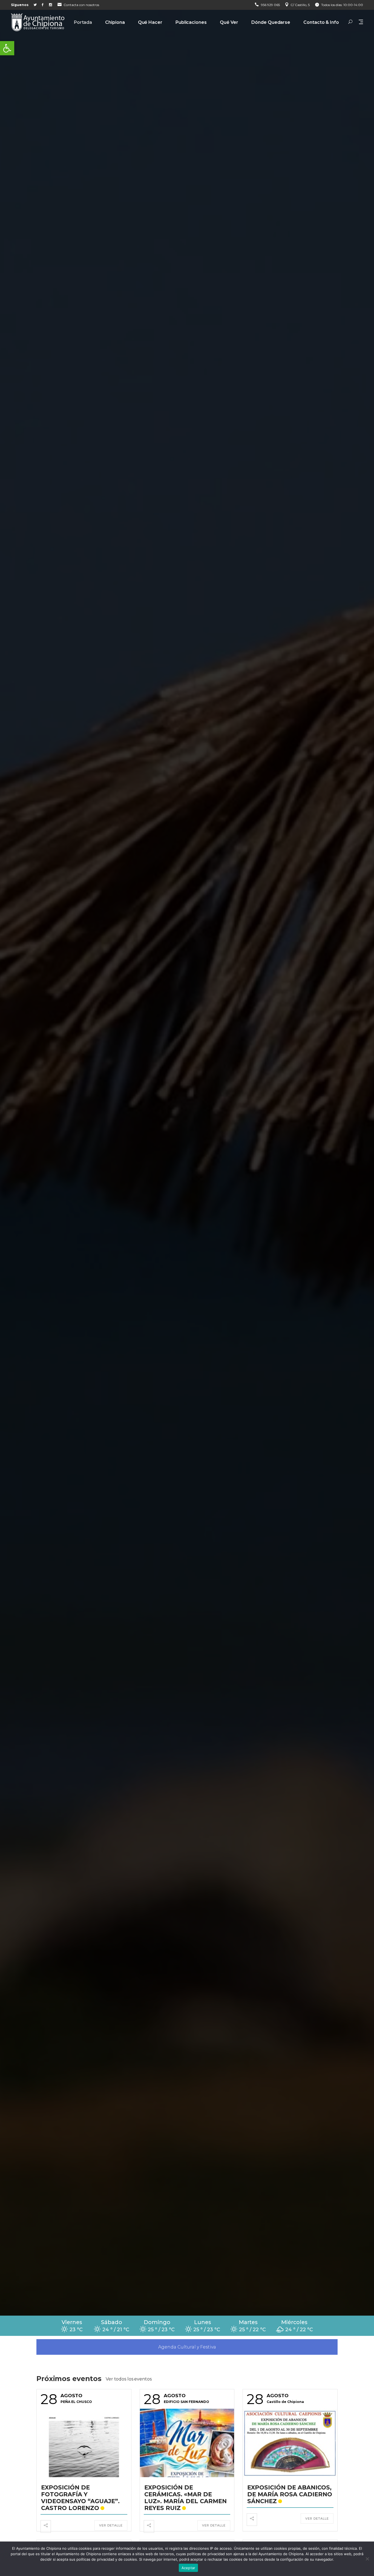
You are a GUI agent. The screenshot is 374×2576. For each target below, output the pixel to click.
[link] (7, 48)
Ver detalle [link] (111, 2525)
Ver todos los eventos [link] (129, 2379)
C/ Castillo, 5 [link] (300, 5)
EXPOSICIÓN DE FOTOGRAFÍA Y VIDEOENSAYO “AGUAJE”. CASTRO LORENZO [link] (80, 2498)
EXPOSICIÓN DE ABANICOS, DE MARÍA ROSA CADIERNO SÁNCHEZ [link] (290, 2494)
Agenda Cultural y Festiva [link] (187, 2347)
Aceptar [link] (189, 2568)
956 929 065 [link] (270, 5)
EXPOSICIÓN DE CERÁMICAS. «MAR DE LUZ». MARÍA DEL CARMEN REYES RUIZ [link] (185, 2498)
